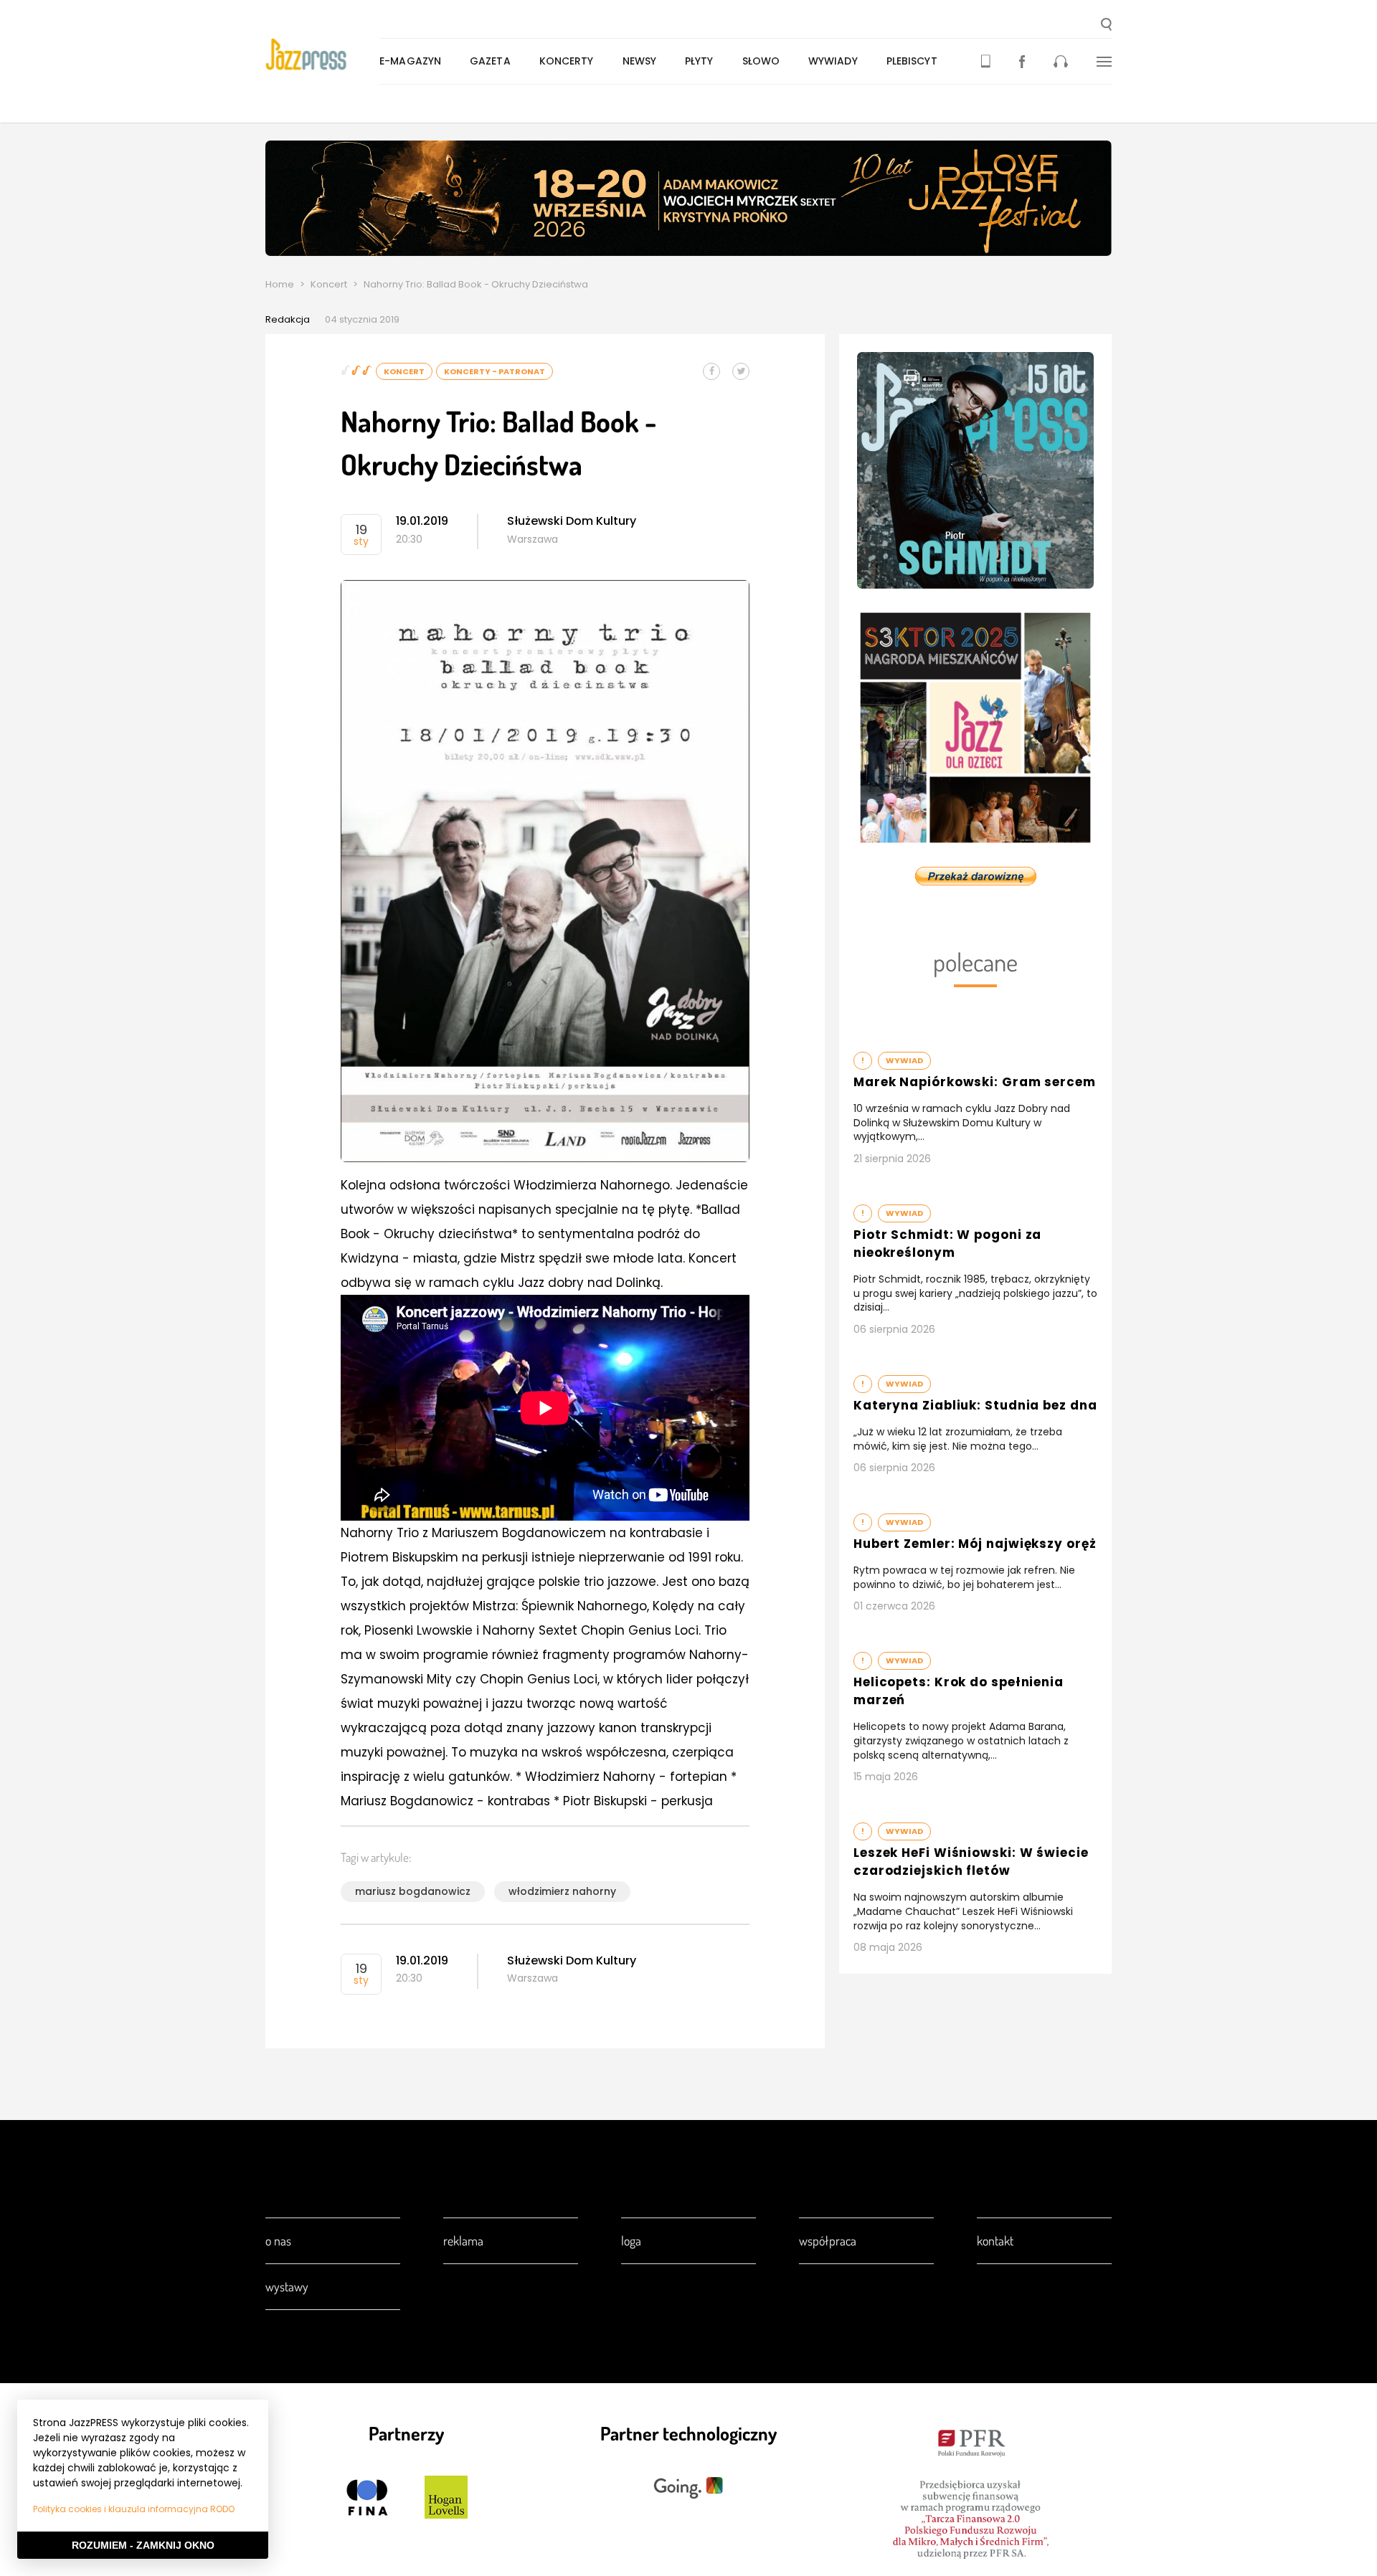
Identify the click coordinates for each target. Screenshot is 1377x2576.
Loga (631, 2240)
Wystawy (287, 2286)
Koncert (329, 284)
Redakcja (288, 319)
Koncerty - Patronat (495, 371)
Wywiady (833, 61)
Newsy (640, 61)
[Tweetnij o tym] (741, 371)
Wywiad (904, 1060)
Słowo (761, 61)
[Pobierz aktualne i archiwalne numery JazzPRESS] (986, 61)
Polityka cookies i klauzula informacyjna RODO (134, 2509)
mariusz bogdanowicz (413, 1891)
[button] (1106, 26)
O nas (278, 2240)
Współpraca (828, 2240)
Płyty (699, 61)
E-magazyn (410, 61)
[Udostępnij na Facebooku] (711, 371)
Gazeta (490, 61)
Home (280, 284)
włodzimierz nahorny (562, 1891)
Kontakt (995, 2240)
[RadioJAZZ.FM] (1061, 61)
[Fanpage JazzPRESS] (1022, 61)
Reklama (463, 2240)
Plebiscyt (912, 61)
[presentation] (322, 54)
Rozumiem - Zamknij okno (143, 2545)
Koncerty (567, 61)
